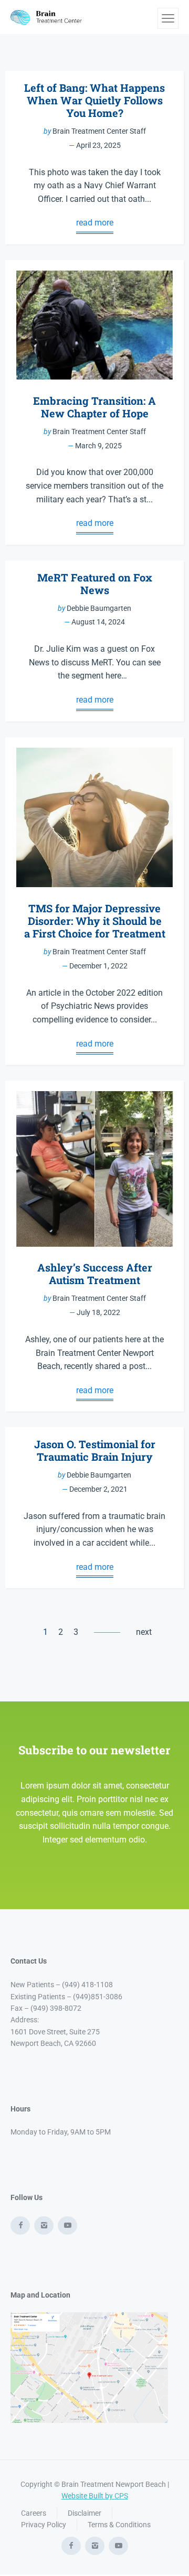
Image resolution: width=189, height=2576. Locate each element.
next (144, 1632)
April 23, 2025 (98, 145)
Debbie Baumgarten (99, 608)
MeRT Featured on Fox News (95, 584)
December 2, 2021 (98, 1489)
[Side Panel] (168, 18)
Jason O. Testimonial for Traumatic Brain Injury (95, 1450)
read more (95, 223)
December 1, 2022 (98, 966)
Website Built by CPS (95, 2496)
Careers (34, 2513)
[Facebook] (20, 2225)
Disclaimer (85, 2513)
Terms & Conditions (119, 2525)
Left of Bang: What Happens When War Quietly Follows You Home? (94, 100)
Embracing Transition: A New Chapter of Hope (94, 407)
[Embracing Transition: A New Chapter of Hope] (94, 325)
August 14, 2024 (98, 622)
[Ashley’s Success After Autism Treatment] (95, 1169)
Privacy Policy (44, 2525)
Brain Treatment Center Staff (99, 131)
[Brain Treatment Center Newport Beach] (47, 17)
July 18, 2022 (98, 1312)
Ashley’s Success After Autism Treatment (95, 1274)
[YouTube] (67, 2225)
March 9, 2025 (98, 446)
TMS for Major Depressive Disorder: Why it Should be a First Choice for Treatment (95, 921)
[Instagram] (44, 2225)
